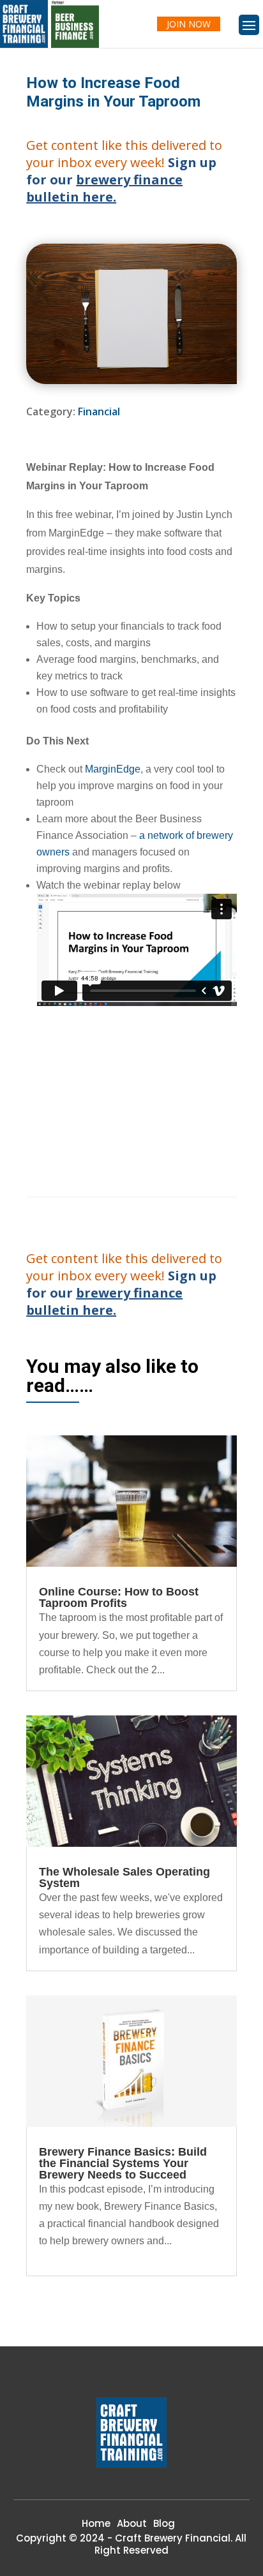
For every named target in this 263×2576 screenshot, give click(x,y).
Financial (99, 411)
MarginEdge (113, 769)
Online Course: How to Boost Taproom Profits (119, 1597)
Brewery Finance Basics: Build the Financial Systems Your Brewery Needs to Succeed (123, 2163)
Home (96, 2523)
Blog (164, 2523)
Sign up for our (121, 180)
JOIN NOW (189, 24)
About (132, 2523)
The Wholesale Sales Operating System (124, 1877)
